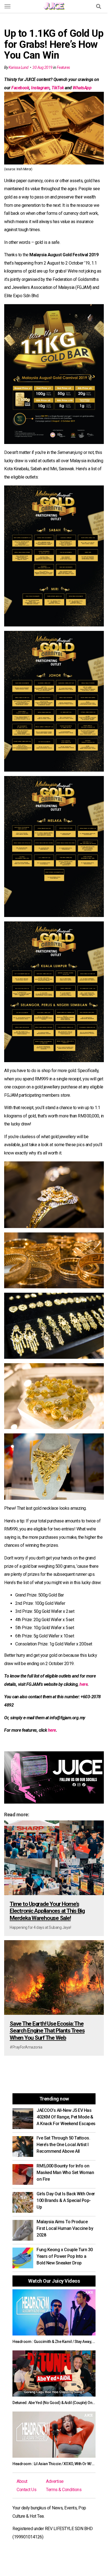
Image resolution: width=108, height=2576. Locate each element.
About (22, 2481)
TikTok (58, 88)
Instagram (40, 88)
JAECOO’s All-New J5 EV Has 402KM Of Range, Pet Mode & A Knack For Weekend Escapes (66, 2117)
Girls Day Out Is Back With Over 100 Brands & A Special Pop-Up (66, 2200)
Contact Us (26, 2490)
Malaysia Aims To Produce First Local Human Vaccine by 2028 (65, 2228)
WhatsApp (82, 88)
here (83, 1684)
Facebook (20, 88)
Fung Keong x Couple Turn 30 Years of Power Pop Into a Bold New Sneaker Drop (65, 2256)
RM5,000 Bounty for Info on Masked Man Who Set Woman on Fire (65, 2173)
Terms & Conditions (64, 2490)
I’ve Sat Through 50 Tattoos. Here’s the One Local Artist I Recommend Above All (63, 2145)
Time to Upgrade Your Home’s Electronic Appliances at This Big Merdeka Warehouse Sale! (47, 1911)
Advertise (55, 2481)
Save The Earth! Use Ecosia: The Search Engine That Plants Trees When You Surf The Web (47, 2031)
